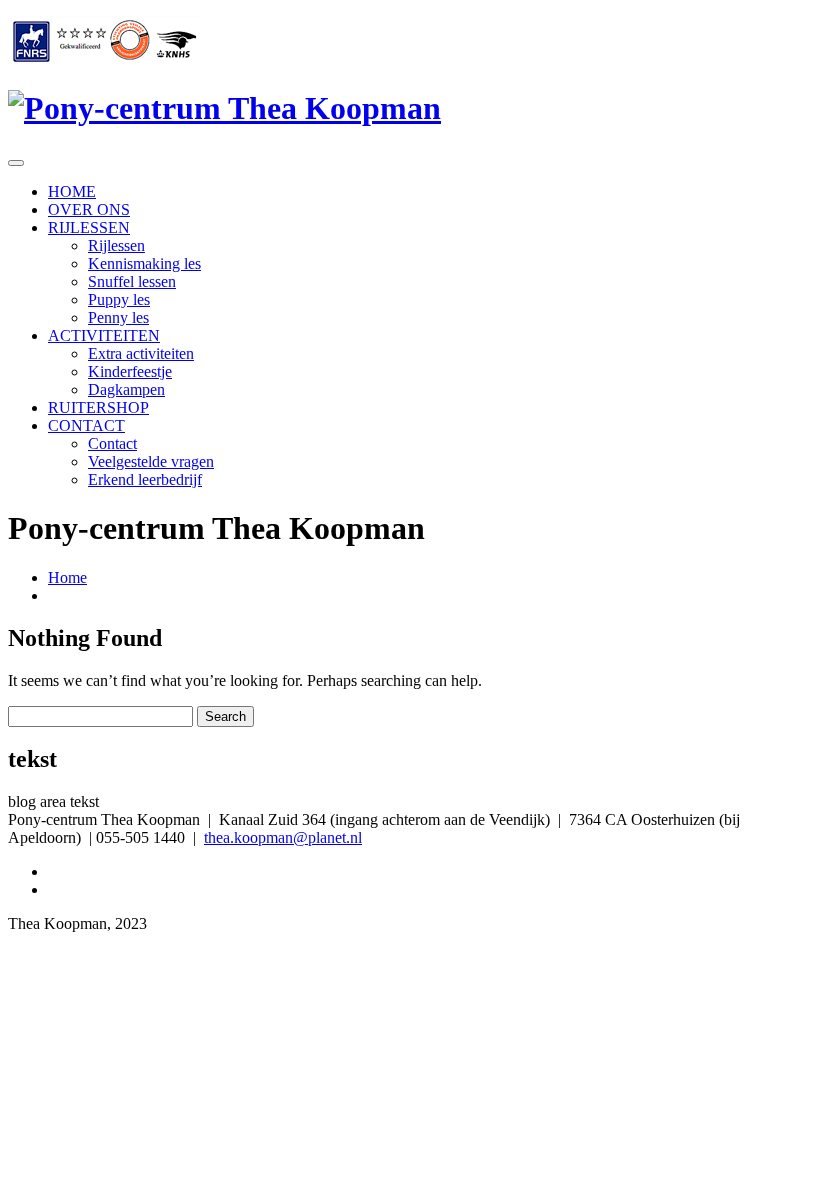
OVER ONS (89, 209)
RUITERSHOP (98, 407)
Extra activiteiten (141, 353)
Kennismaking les (144, 263)
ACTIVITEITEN (104, 335)
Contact (112, 443)
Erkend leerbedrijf (145, 479)
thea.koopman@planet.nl (283, 837)
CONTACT (86, 425)
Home (67, 577)
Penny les (118, 317)
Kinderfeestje (130, 371)
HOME (72, 191)
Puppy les (119, 299)
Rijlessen (116, 245)
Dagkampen (126, 389)
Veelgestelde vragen (151, 461)
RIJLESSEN (89, 227)
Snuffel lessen (132, 281)
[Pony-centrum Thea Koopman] (224, 108)
